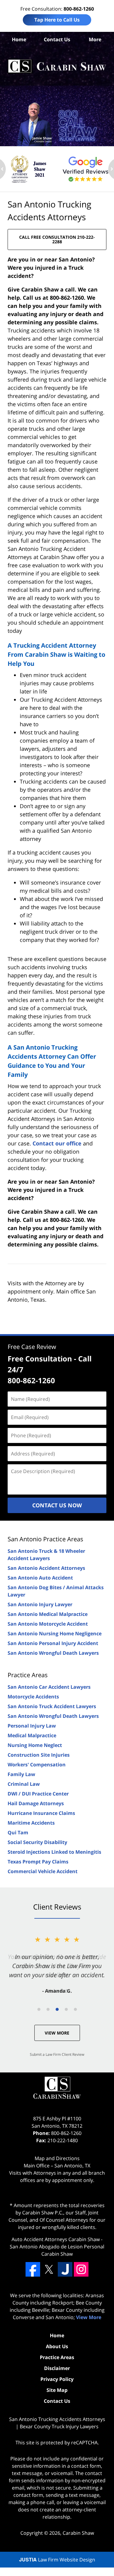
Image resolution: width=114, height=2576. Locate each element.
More (95, 39)
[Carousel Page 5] (75, 2009)
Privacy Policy (57, 2379)
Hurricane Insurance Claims (41, 1813)
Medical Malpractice (32, 1735)
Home (19, 39)
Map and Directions (57, 2158)
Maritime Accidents (31, 1823)
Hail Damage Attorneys (36, 1803)
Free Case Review (32, 1347)
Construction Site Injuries (39, 1755)
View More (57, 2033)
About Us (57, 2346)
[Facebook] (33, 2269)
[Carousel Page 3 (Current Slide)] (57, 2009)
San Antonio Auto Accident (40, 1578)
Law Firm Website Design (57, 2560)
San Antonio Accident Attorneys (46, 1568)
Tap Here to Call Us (57, 20)
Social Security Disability (37, 1842)
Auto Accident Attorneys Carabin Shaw (56, 2239)
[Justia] (65, 2269)
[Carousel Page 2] (48, 2009)
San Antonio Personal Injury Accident (53, 1643)
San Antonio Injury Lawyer (40, 1604)
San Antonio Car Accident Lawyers (49, 1687)
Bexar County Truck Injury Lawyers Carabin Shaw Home (57, 66)
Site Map (57, 2390)
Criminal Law (24, 1784)
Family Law (21, 1774)
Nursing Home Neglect (35, 1745)
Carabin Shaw (78, 2533)
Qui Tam (18, 1833)
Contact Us (57, 39)
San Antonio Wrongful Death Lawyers (53, 1653)
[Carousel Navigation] (57, 2009)
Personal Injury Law (32, 1726)
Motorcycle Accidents (33, 1697)
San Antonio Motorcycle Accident (48, 1624)
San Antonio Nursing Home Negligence (55, 1634)
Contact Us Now (57, 1505)
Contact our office (57, 1143)
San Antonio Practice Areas (45, 1539)
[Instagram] (81, 2269)
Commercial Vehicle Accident (43, 1871)
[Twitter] (49, 2269)
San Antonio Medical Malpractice (48, 1614)
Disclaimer (57, 2368)
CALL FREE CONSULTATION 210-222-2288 (57, 239)
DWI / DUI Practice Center (38, 1794)
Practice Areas (28, 1675)
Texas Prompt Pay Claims (38, 1862)
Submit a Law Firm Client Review (57, 2054)
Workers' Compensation (37, 1765)
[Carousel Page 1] (39, 2009)
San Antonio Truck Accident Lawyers (52, 1706)
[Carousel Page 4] (66, 2009)
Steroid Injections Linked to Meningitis (54, 1852)
